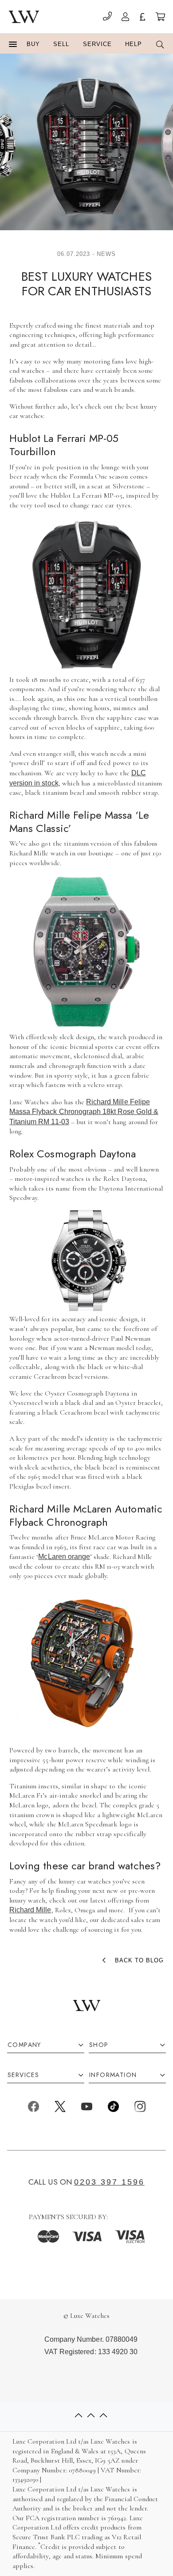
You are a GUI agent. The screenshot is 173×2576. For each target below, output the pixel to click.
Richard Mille (30, 1910)
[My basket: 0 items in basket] (160, 18)
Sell (61, 44)
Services (23, 2075)
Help (134, 44)
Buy (33, 44)
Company (24, 2045)
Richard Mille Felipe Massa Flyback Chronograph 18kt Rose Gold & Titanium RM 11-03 (84, 1112)
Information (113, 2075)
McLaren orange (64, 1557)
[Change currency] (143, 18)
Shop (99, 2045)
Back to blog (139, 1960)
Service (97, 44)
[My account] (125, 18)
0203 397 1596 (109, 2181)
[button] (13, 45)
